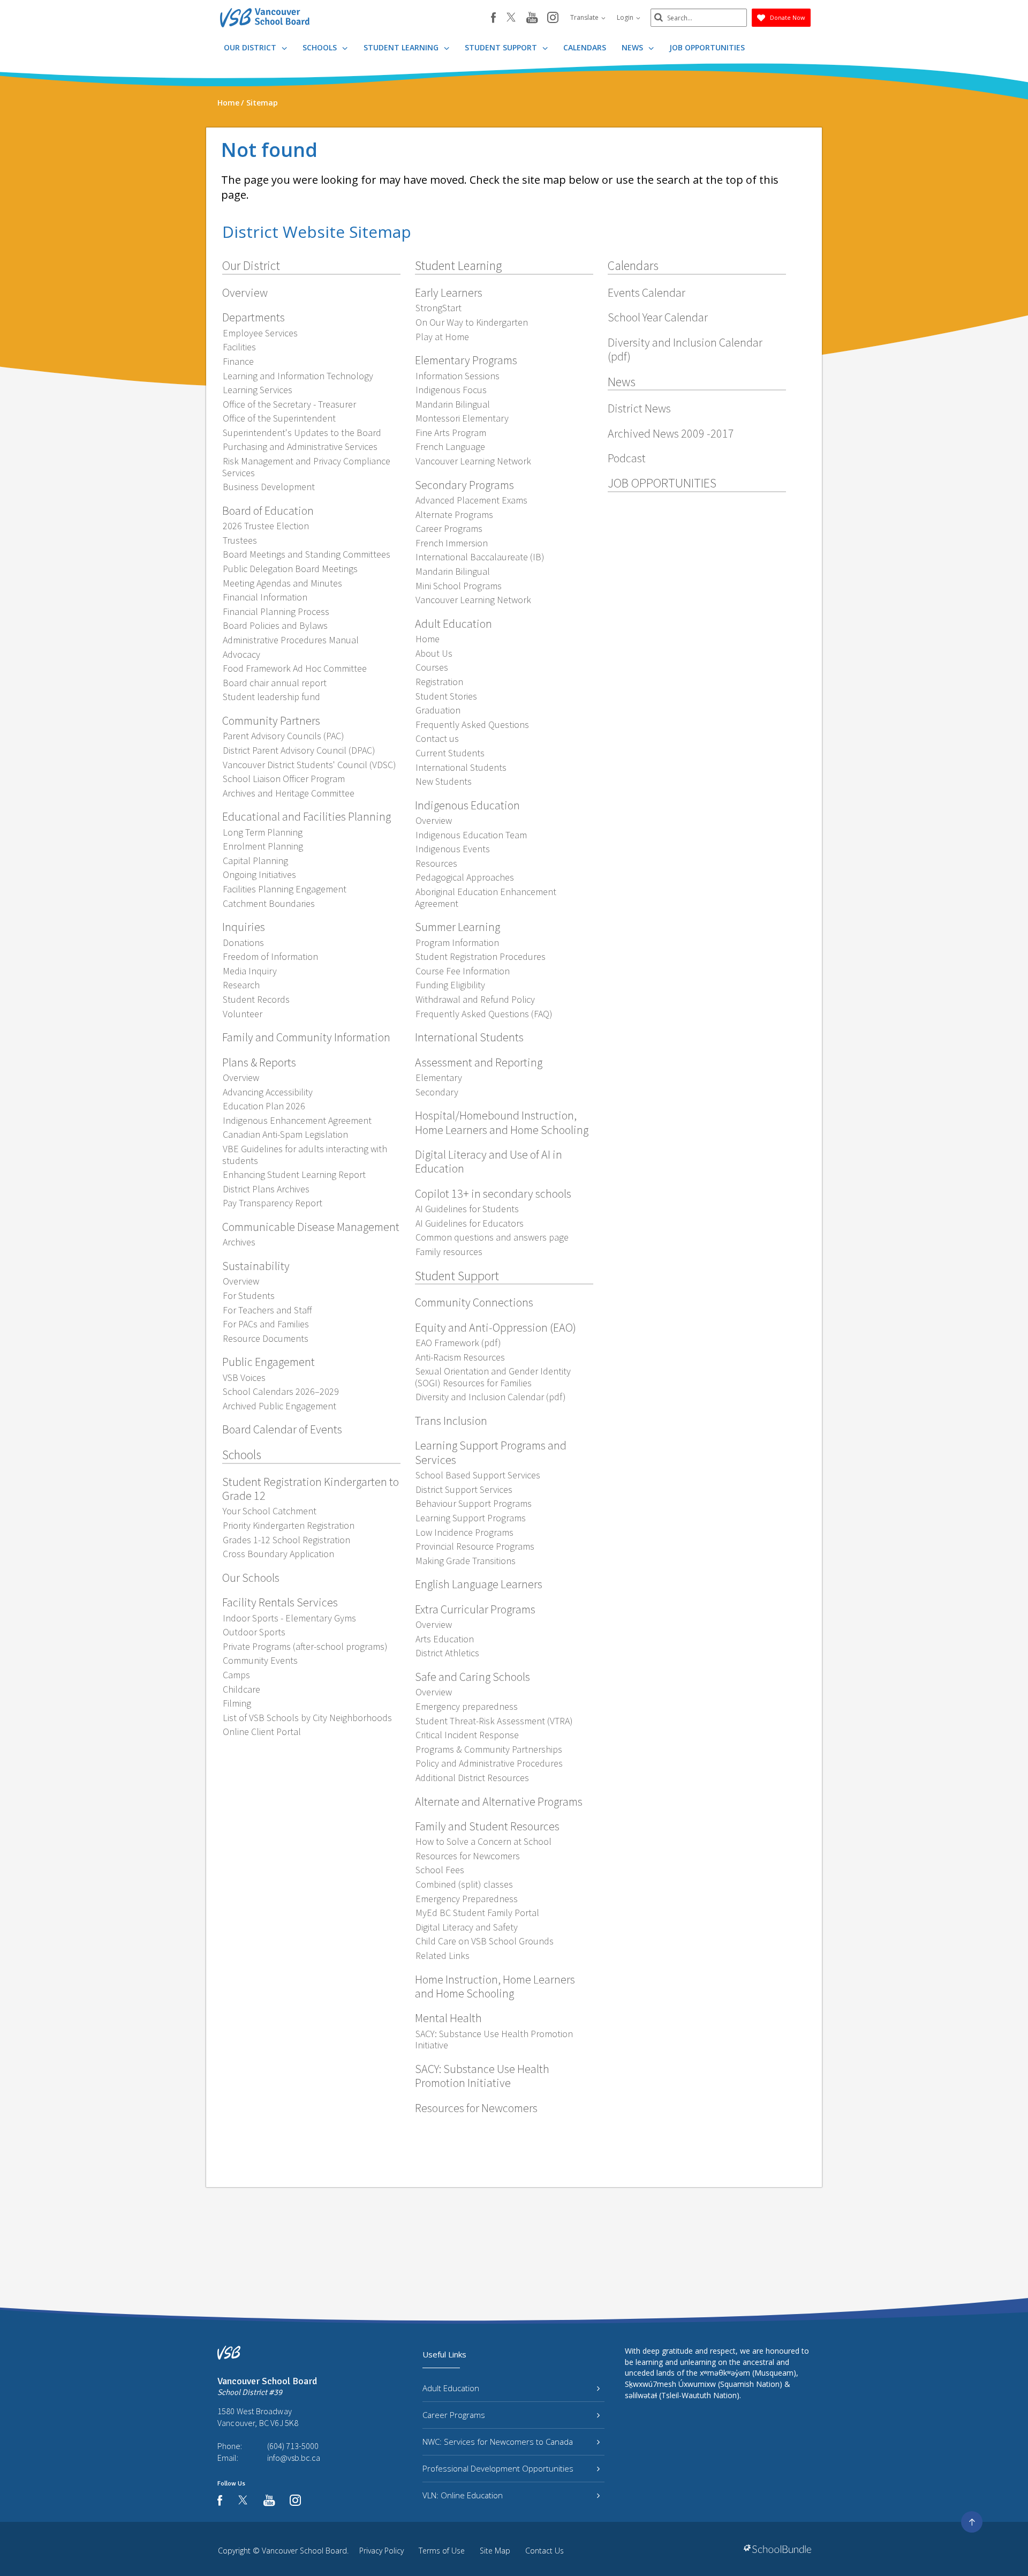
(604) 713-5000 (293, 2446)
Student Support (502, 47)
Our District (251, 47)
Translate (585, 17)
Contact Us (545, 2551)
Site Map (495, 2551)
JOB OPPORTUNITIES (707, 47)
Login (626, 17)
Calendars (585, 47)
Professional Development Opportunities (498, 2468)
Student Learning (402, 47)
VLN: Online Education (463, 2495)
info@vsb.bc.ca (294, 2458)
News (633, 47)
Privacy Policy (381, 2551)
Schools (321, 47)
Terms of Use (442, 2551)
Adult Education (451, 2388)
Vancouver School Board (304, 2551)
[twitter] (511, 18)
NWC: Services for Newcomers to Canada (498, 2442)
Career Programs (454, 2415)
